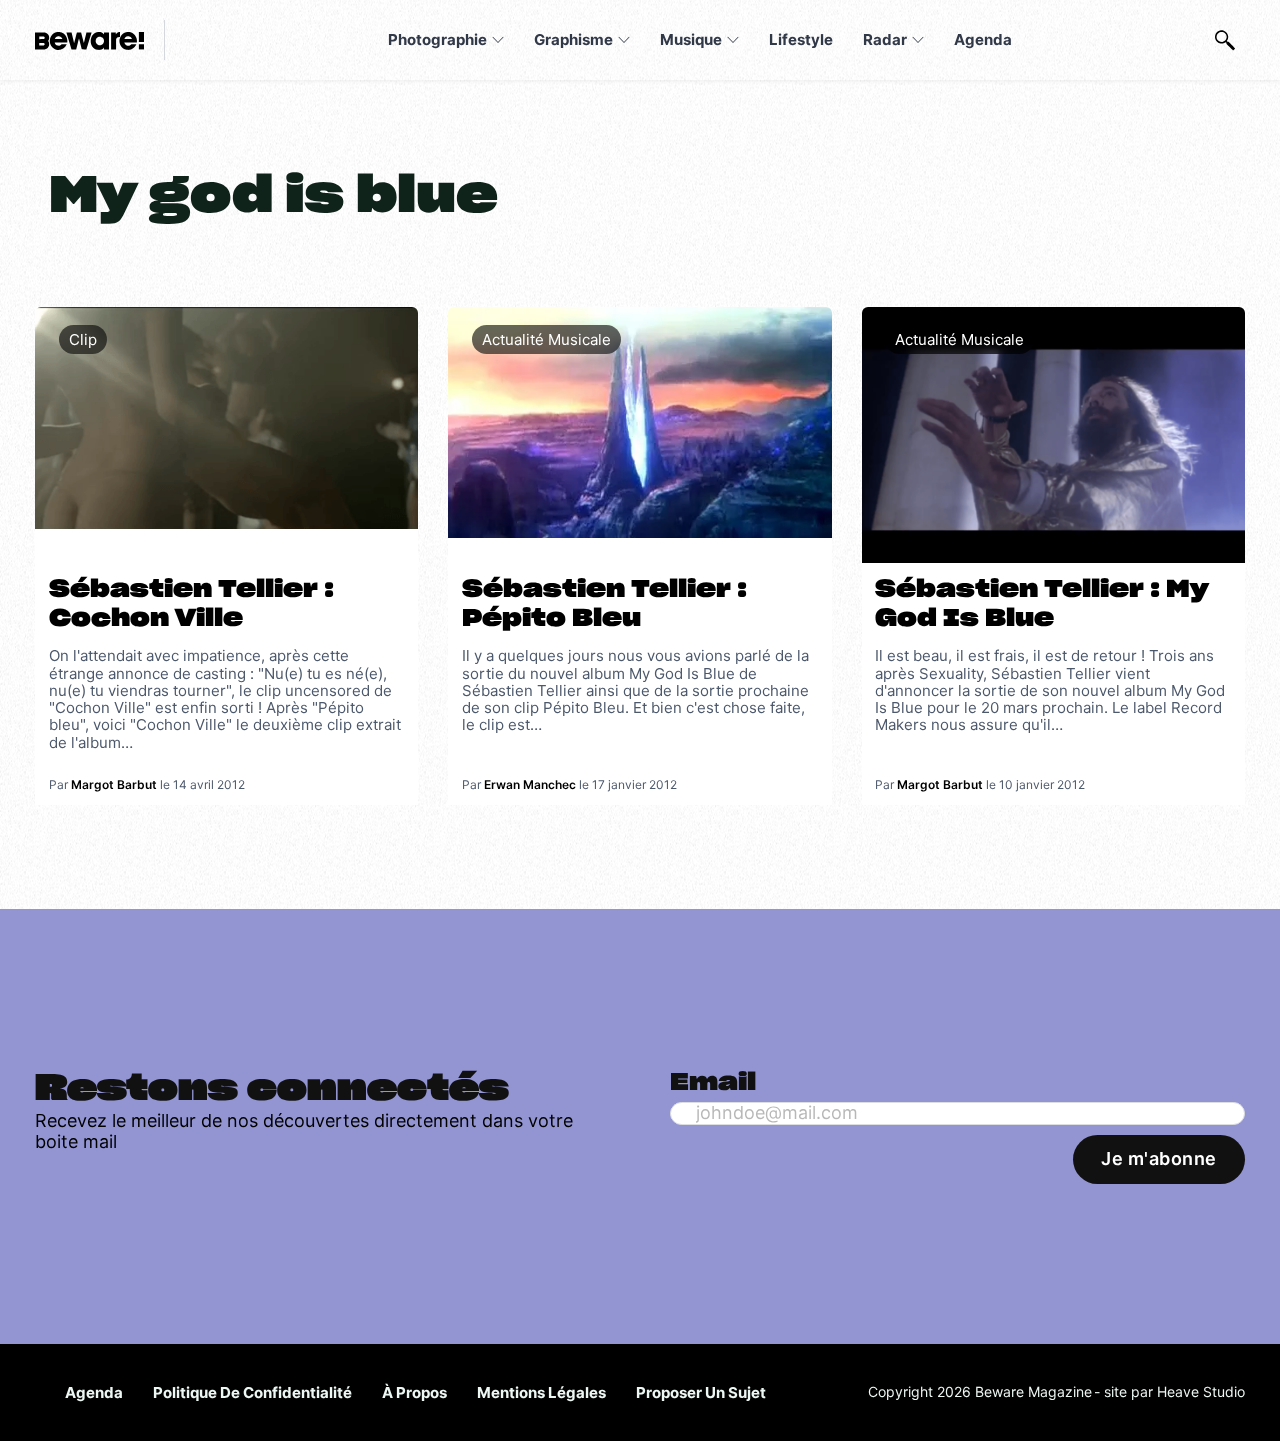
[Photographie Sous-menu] (498, 40)
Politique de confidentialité (252, 1392)
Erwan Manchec (530, 784)
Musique (691, 39)
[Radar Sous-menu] (918, 40)
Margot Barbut (114, 784)
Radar (885, 39)
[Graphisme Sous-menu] (624, 40)
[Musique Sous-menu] (733, 40)
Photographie (437, 39)
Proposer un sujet (701, 1392)
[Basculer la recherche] (1225, 40)
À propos (414, 1392)
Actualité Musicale (546, 339)
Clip (83, 339)
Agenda (983, 39)
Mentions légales (541, 1392)
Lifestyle (801, 39)
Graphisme (573, 39)
